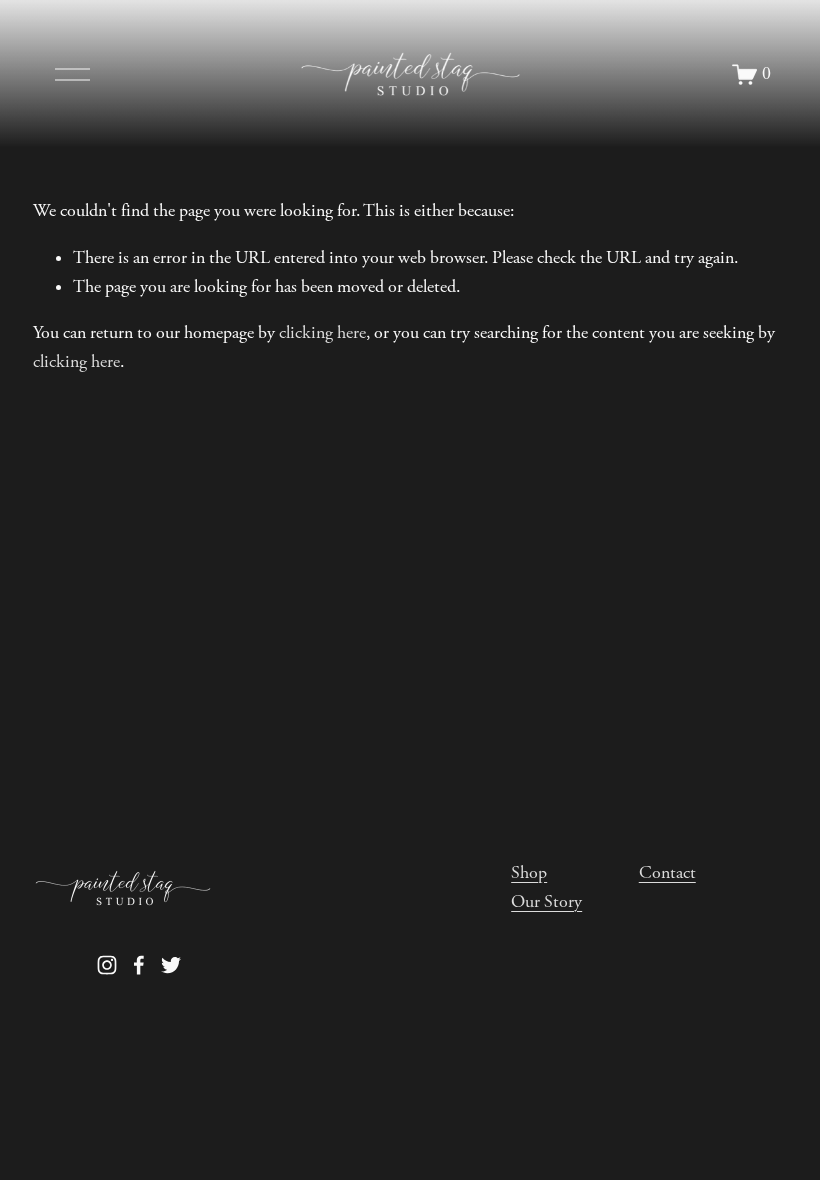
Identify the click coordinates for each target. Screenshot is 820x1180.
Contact (667, 873)
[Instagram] (107, 965)
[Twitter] (171, 965)
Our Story (546, 902)
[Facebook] (139, 965)
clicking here (322, 333)
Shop (529, 873)
